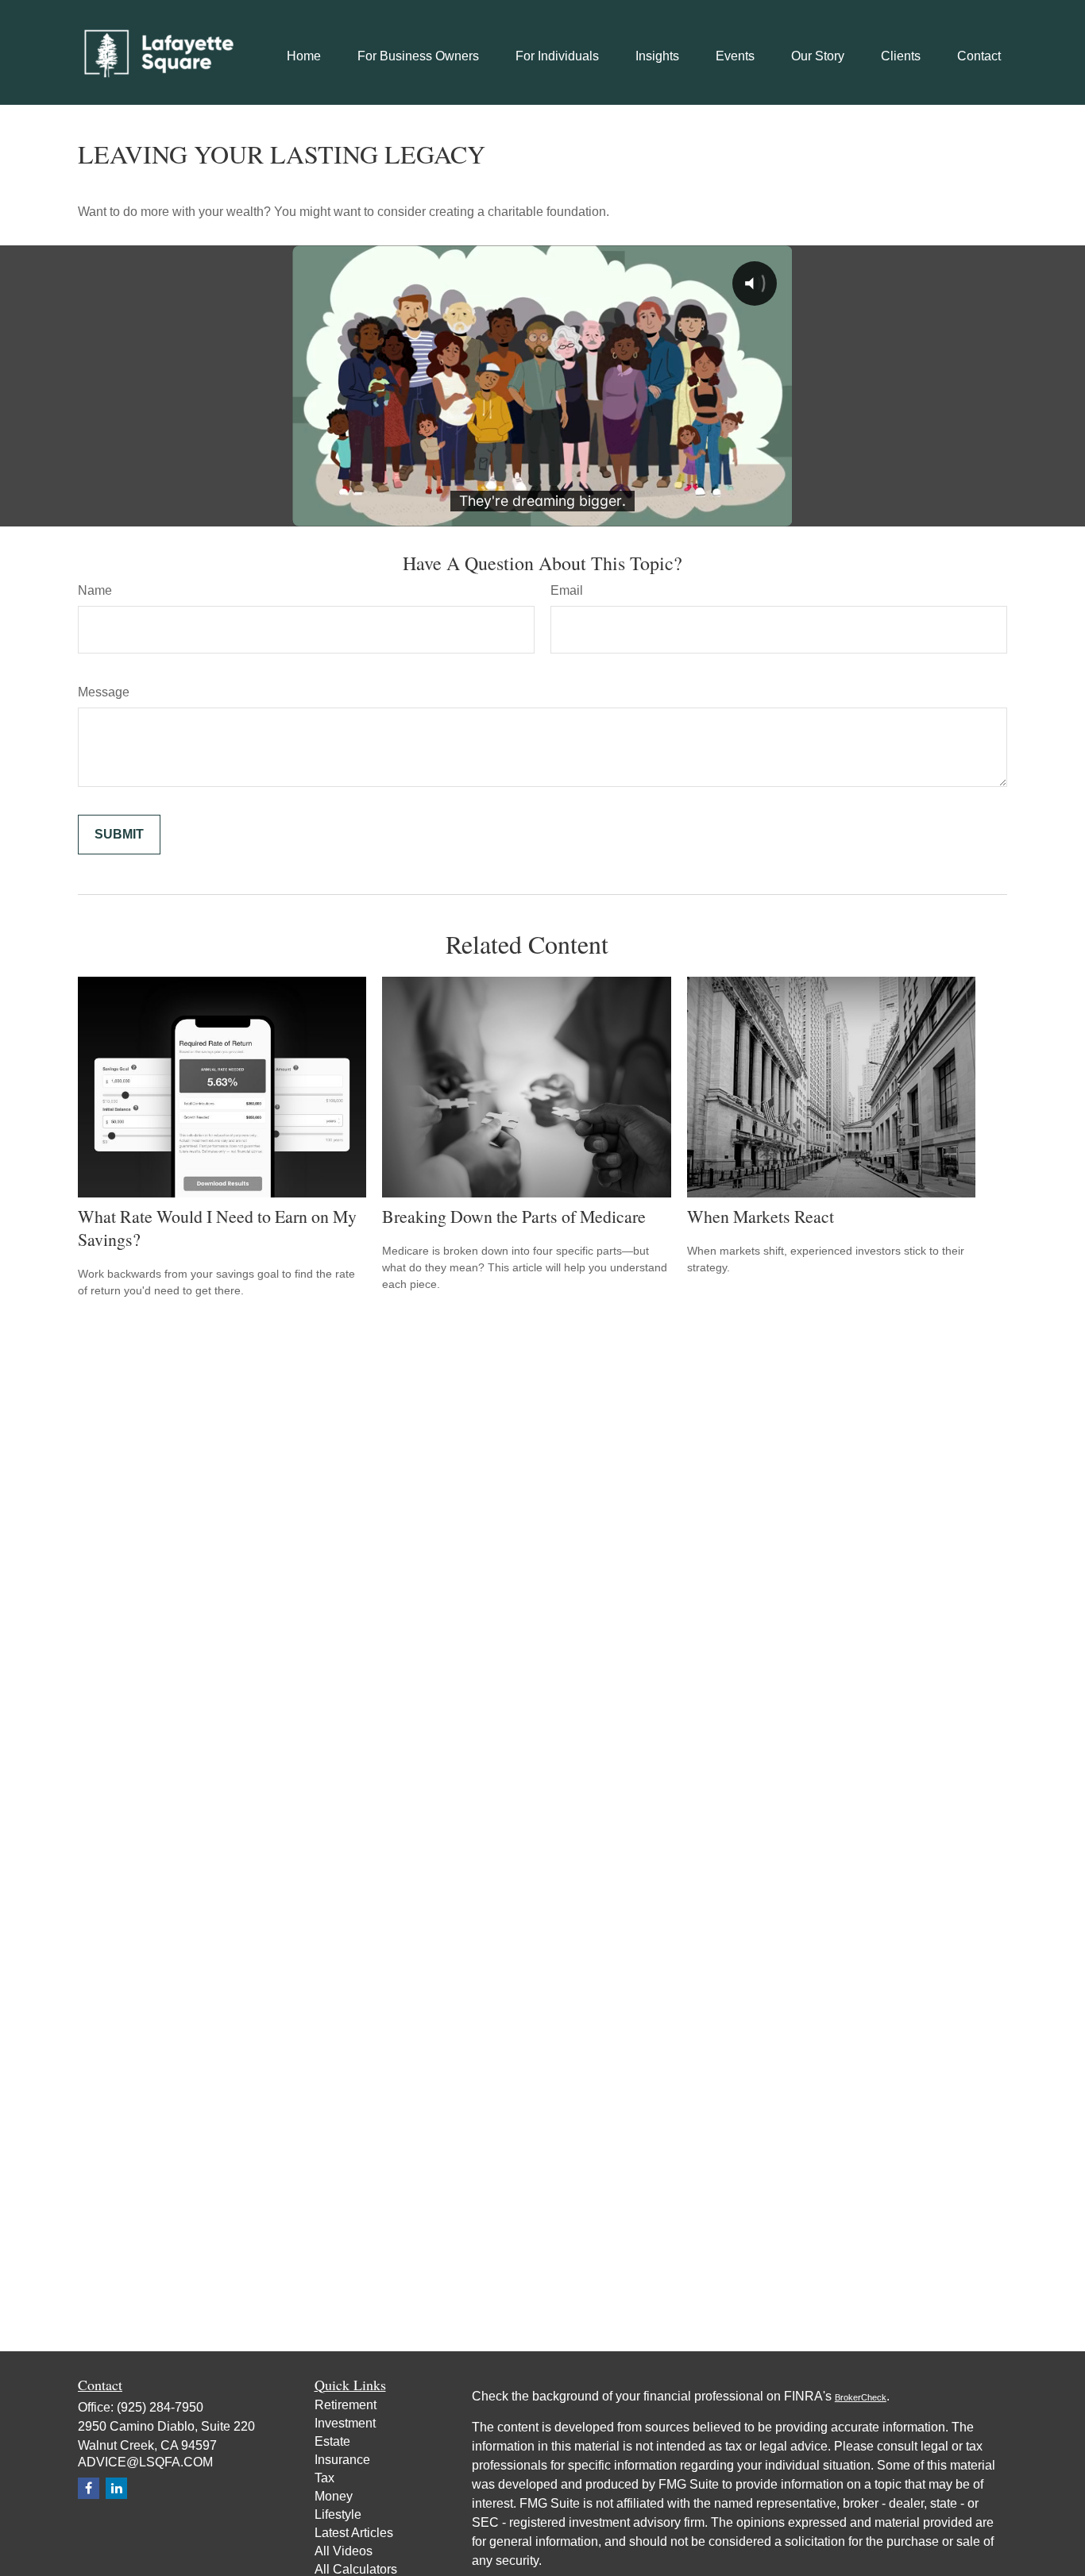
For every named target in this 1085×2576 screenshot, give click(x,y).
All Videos (344, 2551)
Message (104, 692)
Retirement (346, 2405)
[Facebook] (89, 2488)
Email (567, 590)
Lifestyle (338, 2514)
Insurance (342, 2460)
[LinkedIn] (116, 2488)
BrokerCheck (861, 2397)
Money (334, 2496)
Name (95, 590)
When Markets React (761, 1216)
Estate (332, 2441)
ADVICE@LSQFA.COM (145, 2462)
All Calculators (356, 2569)
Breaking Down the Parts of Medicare (514, 1216)
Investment (345, 2423)
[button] (304, 56)
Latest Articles (354, 2533)
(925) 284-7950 (160, 2407)
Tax (324, 2478)
